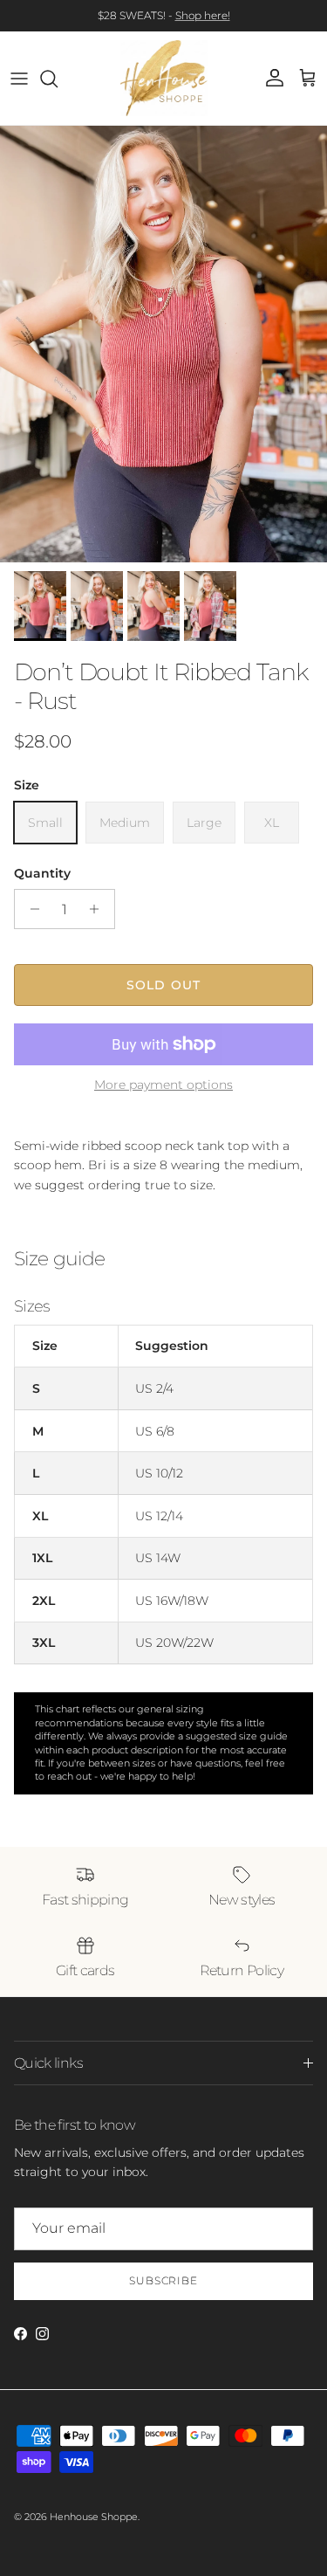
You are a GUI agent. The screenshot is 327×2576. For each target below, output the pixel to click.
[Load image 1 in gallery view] (163, 344)
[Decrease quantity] (30, 909)
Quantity (42, 873)
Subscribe (164, 2280)
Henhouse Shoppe (94, 2517)
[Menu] (19, 79)
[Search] (58, 79)
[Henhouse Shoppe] (164, 78)
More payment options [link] (163, 1085)
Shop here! (203, 15)
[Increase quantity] (99, 909)
